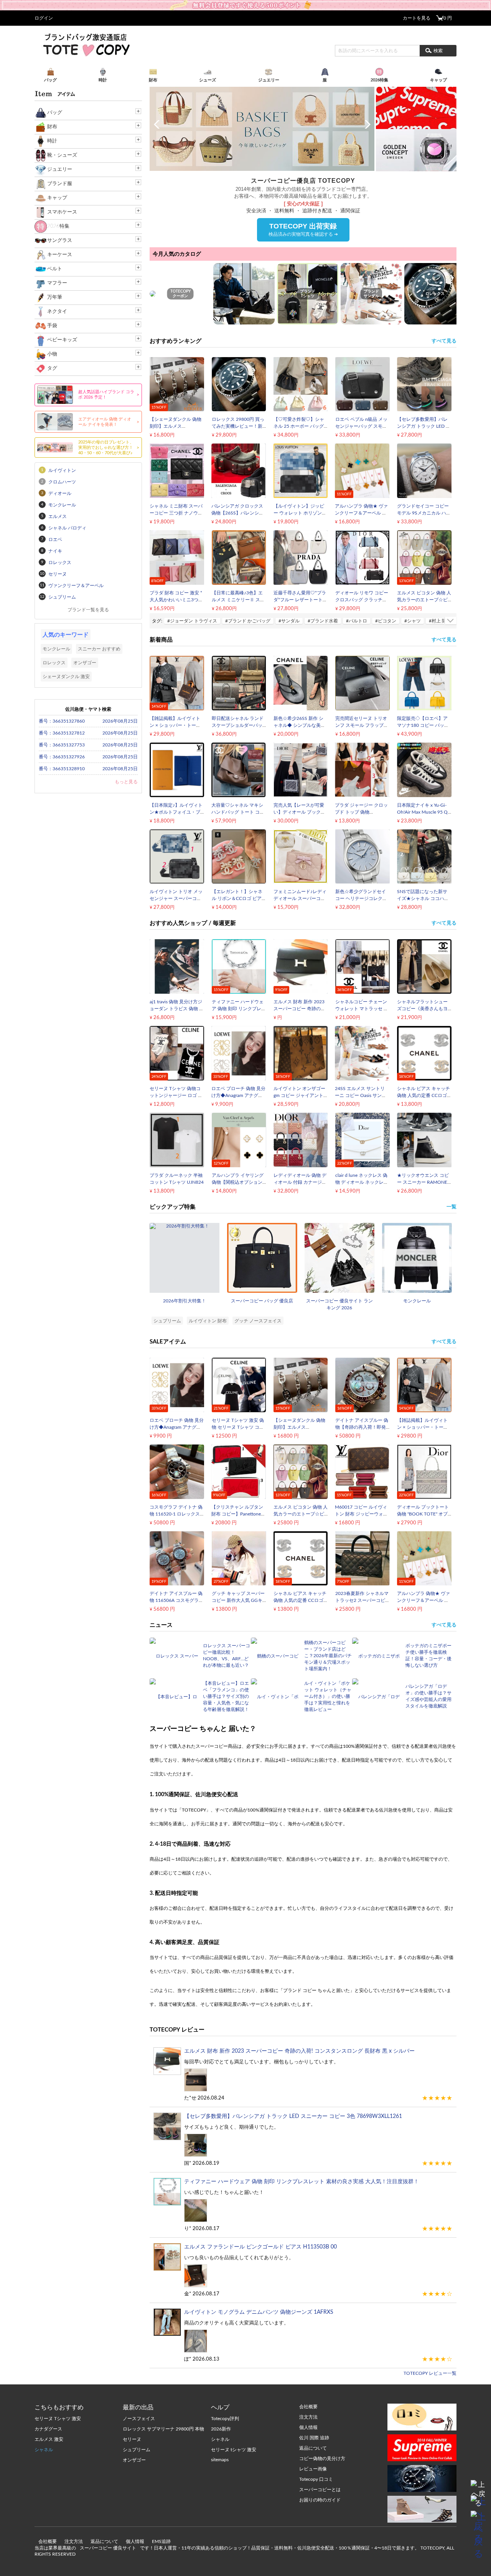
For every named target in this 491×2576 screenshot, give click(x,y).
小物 (52, 354)
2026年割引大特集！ (185, 1301)
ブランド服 (60, 184)
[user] (245, 3)
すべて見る (444, 341)
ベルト (55, 269)
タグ (52, 368)
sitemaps (220, 2460)
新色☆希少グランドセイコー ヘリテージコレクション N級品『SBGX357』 (362, 898)
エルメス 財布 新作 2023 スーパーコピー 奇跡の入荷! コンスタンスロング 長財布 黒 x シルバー (299, 2051)
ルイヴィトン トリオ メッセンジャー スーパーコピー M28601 (176, 898)
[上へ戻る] (478, 2488)
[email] (478, 2503)
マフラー (57, 283)
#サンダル (289, 621)
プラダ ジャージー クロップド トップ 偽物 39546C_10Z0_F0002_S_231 (365, 812)
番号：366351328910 (62, 769)
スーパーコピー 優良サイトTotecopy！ (86, 45)
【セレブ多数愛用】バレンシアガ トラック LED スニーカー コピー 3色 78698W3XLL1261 (293, 2116)
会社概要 (48, 2541)
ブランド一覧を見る (88, 610)
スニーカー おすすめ (99, 649)
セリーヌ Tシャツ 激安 (58, 2419)
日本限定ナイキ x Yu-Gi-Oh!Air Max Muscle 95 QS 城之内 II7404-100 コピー (424, 812)
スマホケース (62, 212)
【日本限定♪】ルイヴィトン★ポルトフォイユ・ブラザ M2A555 (176, 812)
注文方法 (74, 2541)
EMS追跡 (161, 2541)
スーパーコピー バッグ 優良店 (262, 1301)
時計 (52, 141)
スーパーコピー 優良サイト (108, 2548)
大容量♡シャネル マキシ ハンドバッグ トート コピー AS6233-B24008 (238, 812)
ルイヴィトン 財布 (208, 1321)
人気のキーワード (66, 635)
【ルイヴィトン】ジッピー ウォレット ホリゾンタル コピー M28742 (300, 513)
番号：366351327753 (62, 745)
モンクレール (417, 1301)
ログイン (44, 18)
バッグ (55, 113)
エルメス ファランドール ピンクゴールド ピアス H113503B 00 (260, 2247)
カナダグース (48, 2429)
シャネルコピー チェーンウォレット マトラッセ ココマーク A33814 (362, 1009)
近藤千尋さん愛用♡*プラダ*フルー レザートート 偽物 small (300, 600)
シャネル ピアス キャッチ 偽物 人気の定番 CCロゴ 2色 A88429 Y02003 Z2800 (424, 1095)
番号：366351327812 (62, 733)
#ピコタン (386, 621)
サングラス (60, 241)
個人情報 (135, 2541)
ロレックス (54, 663)
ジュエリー (60, 170)
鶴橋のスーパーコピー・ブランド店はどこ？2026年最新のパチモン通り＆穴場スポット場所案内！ (328, 1656)
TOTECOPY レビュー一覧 (430, 2373)
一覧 (451, 1207)
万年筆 (55, 297)
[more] (451, 620)
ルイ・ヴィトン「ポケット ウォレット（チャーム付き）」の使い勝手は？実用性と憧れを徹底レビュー (328, 1696)
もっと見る (126, 782)
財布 (52, 127)
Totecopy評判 (225, 2419)
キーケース (60, 255)
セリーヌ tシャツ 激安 (234, 2450)
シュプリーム (167, 1321)
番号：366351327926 (62, 757)
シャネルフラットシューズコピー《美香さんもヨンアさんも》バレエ (422, 1009)
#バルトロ (357, 621)
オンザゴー (85, 663)
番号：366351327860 (62, 721)
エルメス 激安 (49, 2439)
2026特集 (58, 226)
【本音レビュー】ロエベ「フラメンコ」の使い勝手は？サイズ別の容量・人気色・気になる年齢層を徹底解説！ (226, 1696)
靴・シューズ (62, 155)
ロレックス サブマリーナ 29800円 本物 (163, 2429)
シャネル (44, 2450)
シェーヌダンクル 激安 (66, 677)
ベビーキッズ (62, 340)
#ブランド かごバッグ (248, 621)
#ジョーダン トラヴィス (192, 621)
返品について (104, 2541)
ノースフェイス (139, 2419)
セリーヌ (132, 2439)
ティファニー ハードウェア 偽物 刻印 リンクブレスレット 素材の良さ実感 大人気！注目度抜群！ (302, 2182)
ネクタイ (57, 312)
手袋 (52, 326)
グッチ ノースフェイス (258, 1321)
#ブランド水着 (323, 621)
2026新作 (221, 2429)
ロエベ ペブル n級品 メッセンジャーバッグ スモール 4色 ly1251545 (361, 426)
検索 (438, 51)
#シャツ (413, 621)
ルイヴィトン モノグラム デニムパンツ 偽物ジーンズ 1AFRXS (259, 2312)
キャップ (57, 198)
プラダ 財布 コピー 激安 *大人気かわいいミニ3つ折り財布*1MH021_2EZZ (176, 600)
